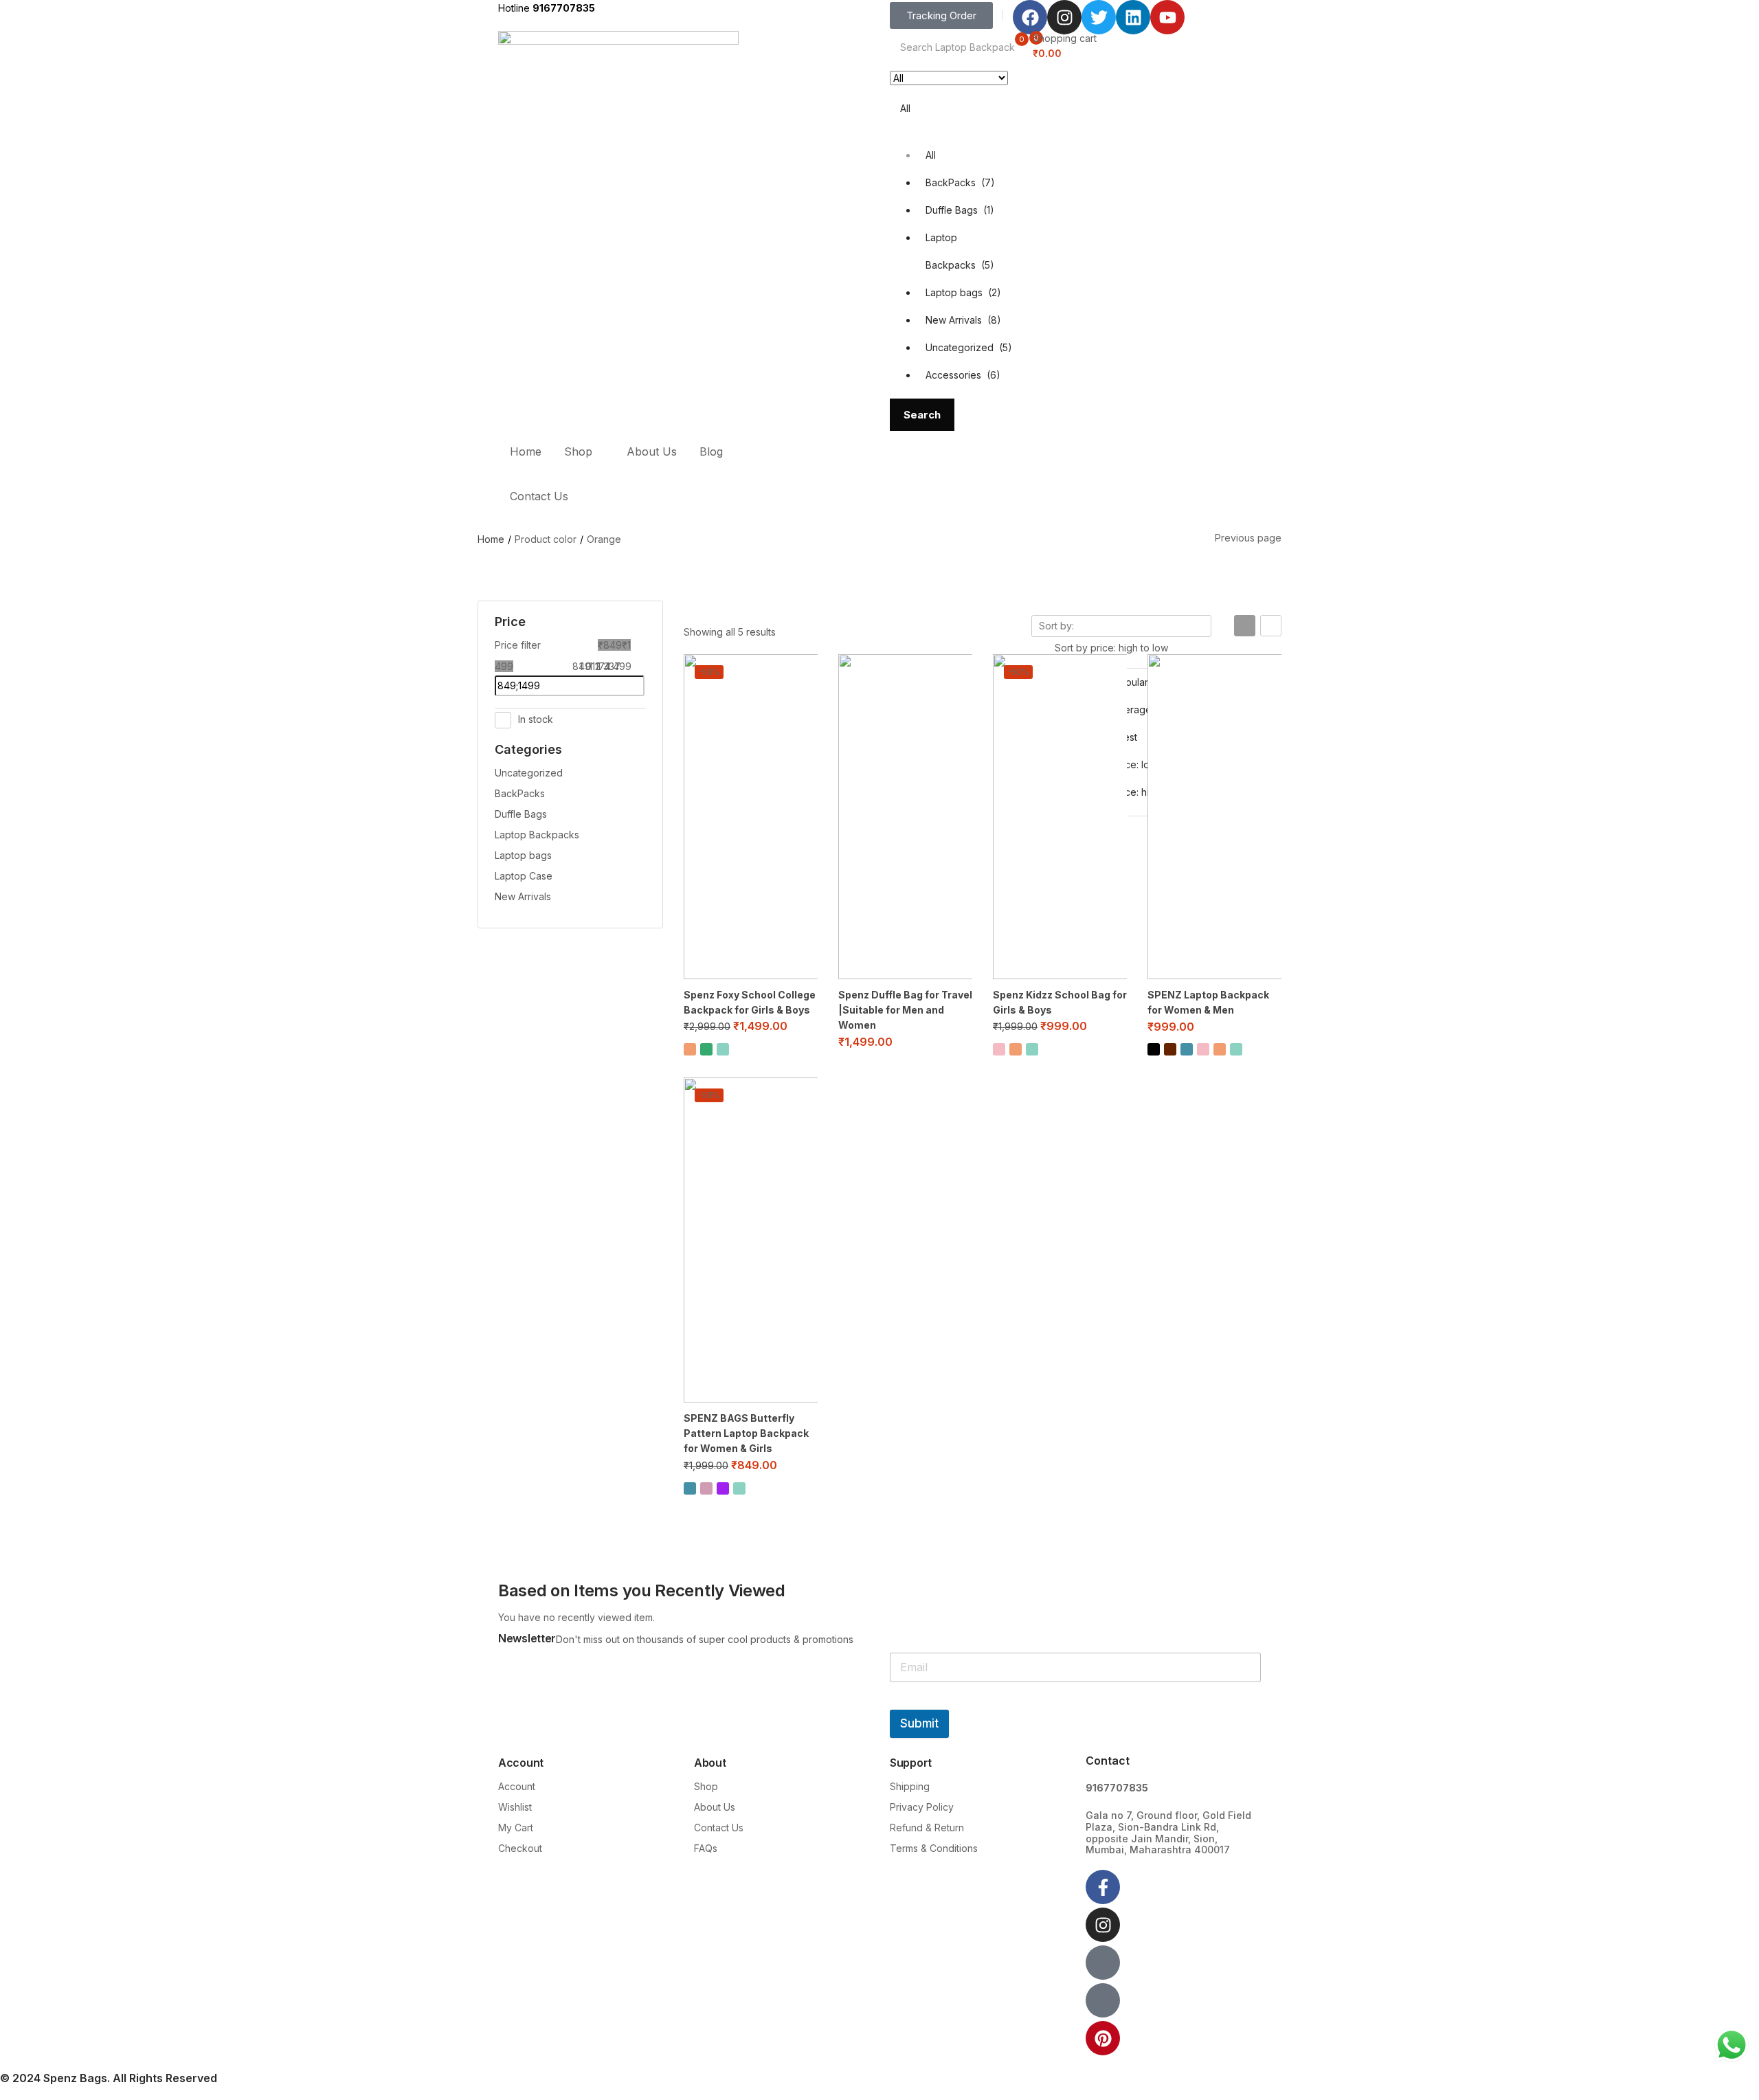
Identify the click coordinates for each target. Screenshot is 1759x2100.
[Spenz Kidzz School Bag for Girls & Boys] (1060, 817)
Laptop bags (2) (963, 292)
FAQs (706, 1848)
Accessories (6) (963, 375)
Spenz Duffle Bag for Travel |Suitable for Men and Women (905, 1010)
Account (517, 1786)
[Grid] (1245, 626)
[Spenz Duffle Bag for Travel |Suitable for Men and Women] (905, 817)
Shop (580, 451)
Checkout (520, 1848)
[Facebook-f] (1103, 1887)
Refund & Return (927, 1828)
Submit (919, 1723)
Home (526, 451)
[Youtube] (1167, 17)
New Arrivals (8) (963, 320)
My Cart (516, 1828)
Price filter (518, 645)
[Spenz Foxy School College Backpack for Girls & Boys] (751, 817)
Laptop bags (523, 855)
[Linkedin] (1133, 17)
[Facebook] (1030, 17)
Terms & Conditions (934, 1848)
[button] (915, 226)
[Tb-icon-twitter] (1103, 1963)
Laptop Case (524, 876)
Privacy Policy (922, 1807)
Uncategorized (529, 773)
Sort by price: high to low (1134, 792)
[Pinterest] (1103, 2038)
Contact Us (539, 496)
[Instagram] (1064, 17)
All (931, 155)
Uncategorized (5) (969, 347)
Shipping (910, 1786)
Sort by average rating (1129, 710)
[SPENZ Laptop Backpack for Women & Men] (1214, 817)
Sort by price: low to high (1134, 764)
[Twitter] (1099, 17)
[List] (1271, 626)
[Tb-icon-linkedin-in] (1103, 2000)
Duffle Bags (521, 814)
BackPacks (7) (960, 182)
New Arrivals (523, 896)
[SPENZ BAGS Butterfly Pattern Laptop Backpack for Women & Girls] (751, 1240)
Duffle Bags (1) (960, 210)
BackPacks (520, 793)
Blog (711, 451)
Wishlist (515, 1807)
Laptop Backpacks (537, 835)
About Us (652, 451)
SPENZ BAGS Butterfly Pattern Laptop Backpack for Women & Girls (746, 1433)
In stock (536, 719)
